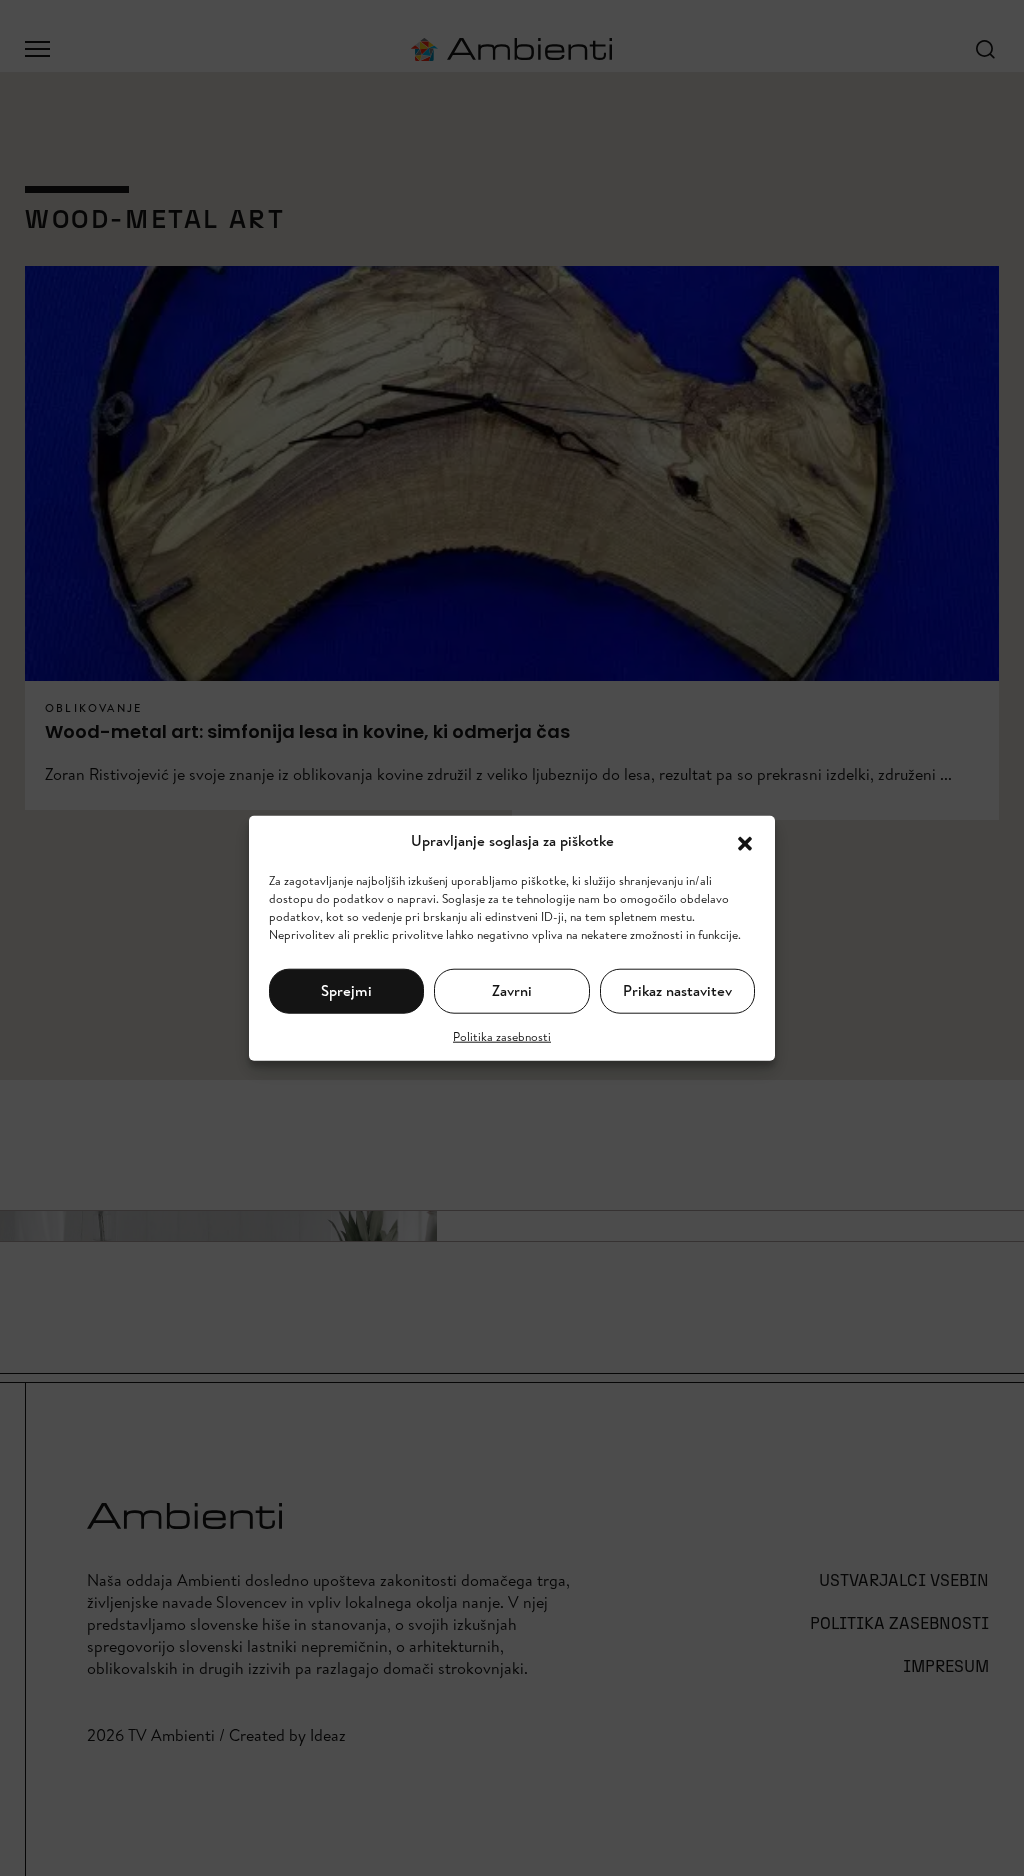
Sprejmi (346, 990)
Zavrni (512, 990)
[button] (745, 841)
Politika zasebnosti (502, 1035)
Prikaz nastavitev (677, 990)
